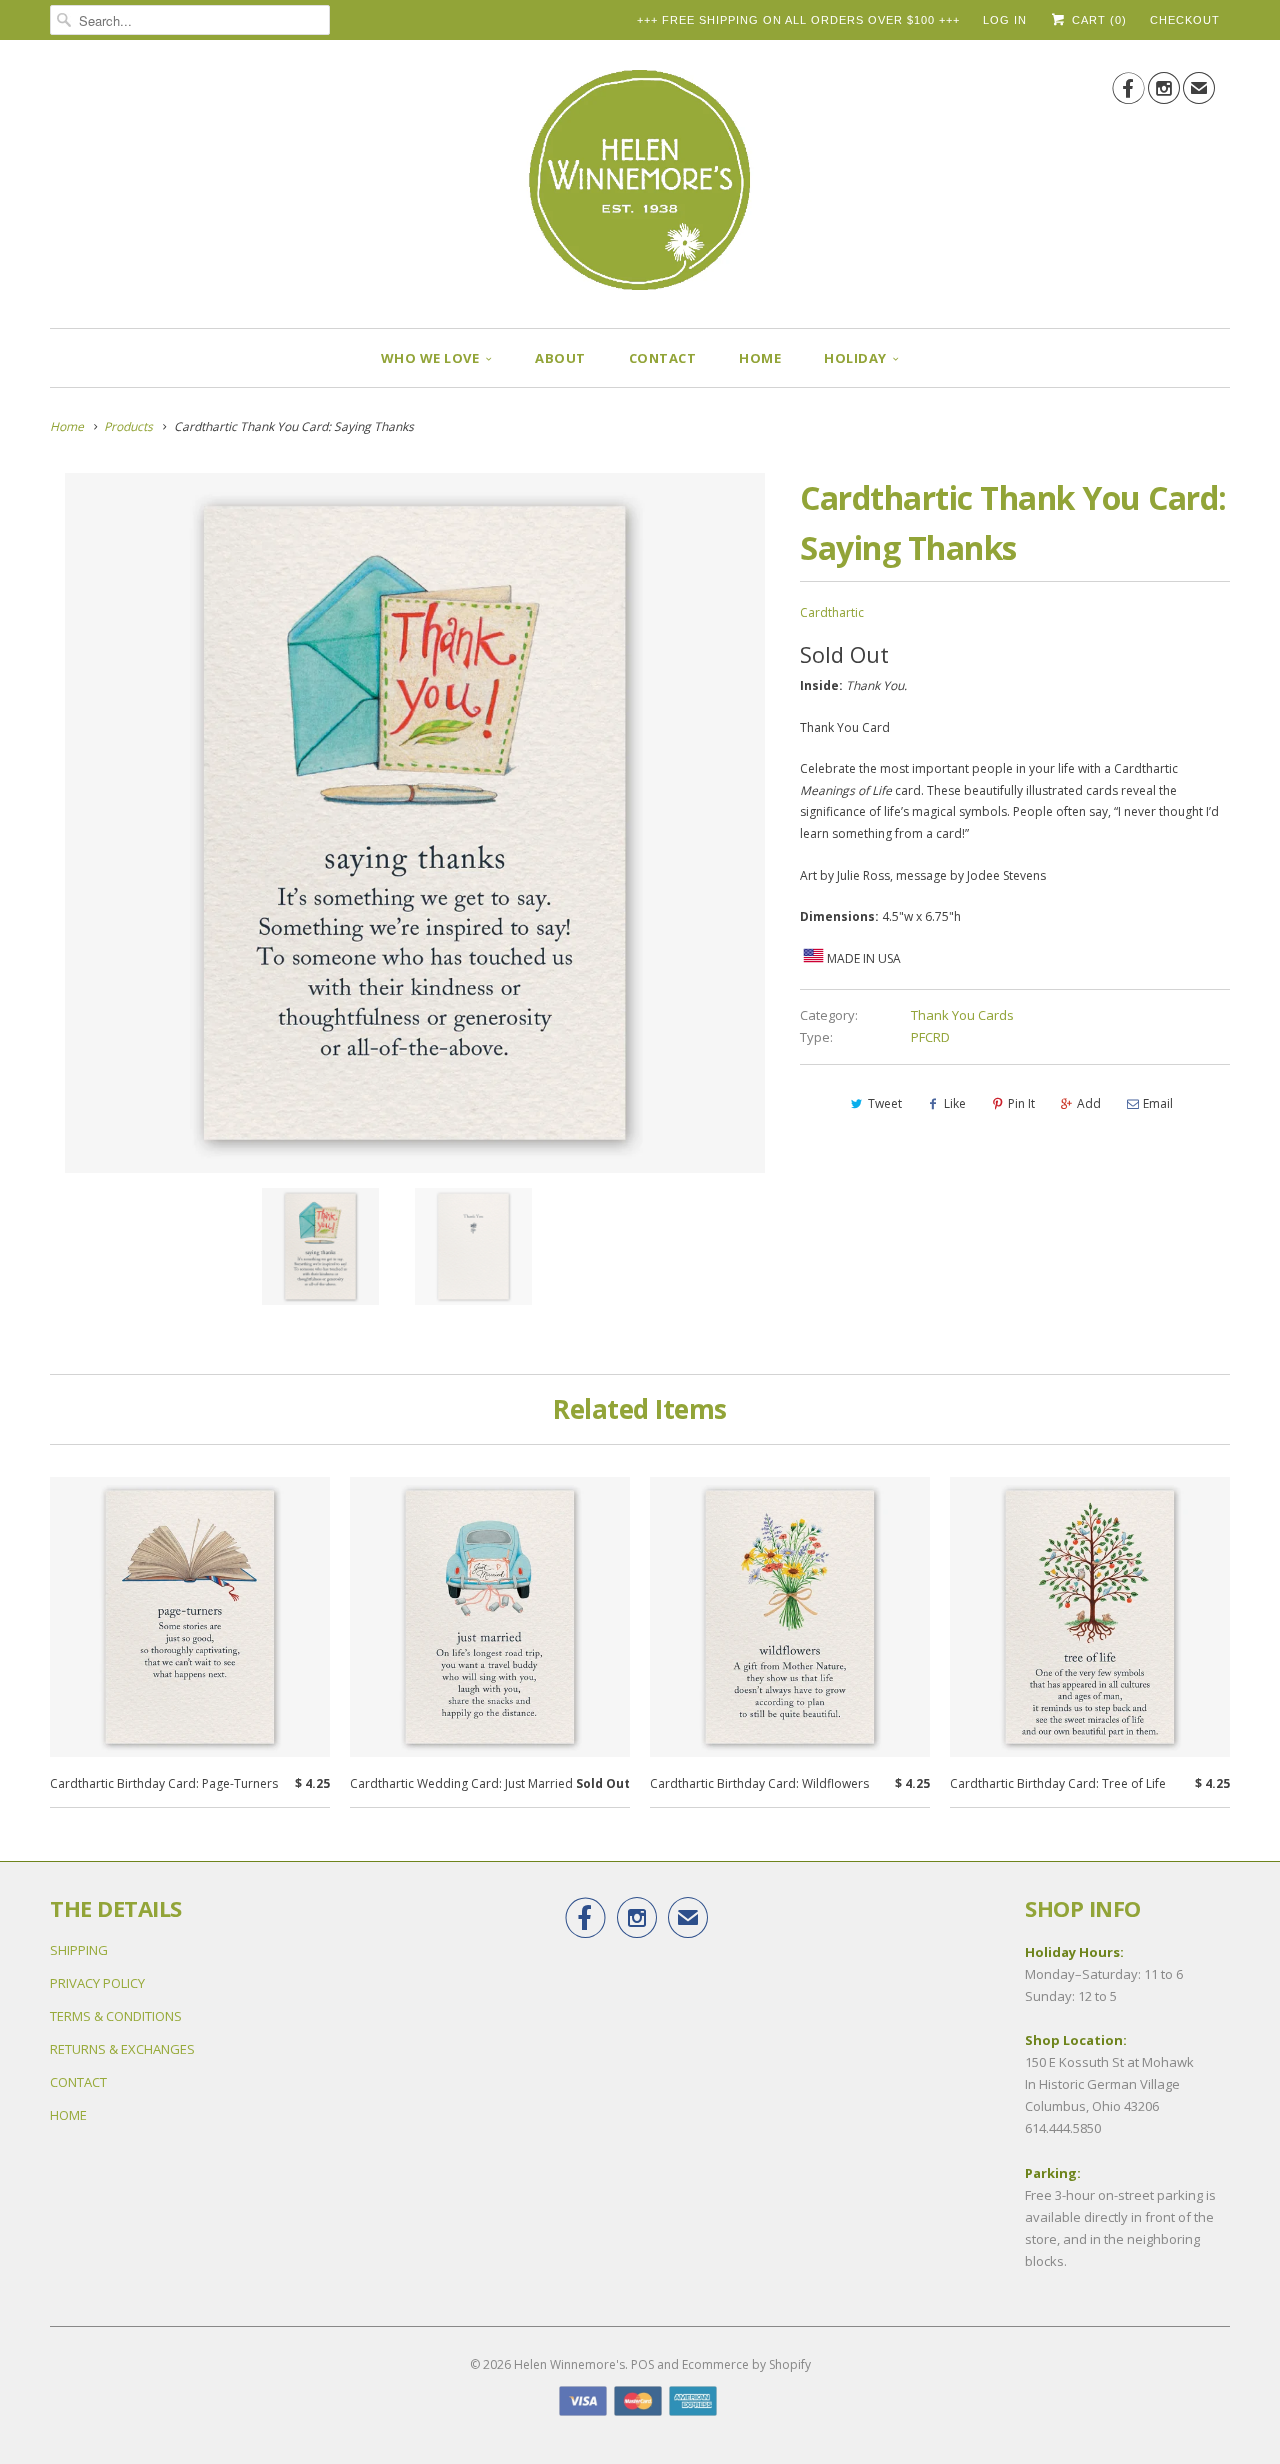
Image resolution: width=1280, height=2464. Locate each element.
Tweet (885, 1103)
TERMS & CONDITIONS (116, 2016)
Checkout (1185, 20)
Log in (1005, 20)
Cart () (1097, 20)
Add (1089, 1103)
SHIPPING (79, 1950)
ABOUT (560, 358)
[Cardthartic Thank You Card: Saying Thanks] (415, 823)
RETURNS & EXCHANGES (122, 2049)
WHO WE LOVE (430, 358)
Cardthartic (832, 612)
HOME (760, 358)
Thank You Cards (962, 1015)
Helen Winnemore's (569, 2364)
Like (955, 1103)
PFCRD (930, 1037)
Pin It (1021, 1103)
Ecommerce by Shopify (746, 2364)
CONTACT (663, 358)
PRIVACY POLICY (97, 1983)
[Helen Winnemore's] (640, 189)
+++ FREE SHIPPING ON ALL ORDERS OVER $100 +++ (798, 20)
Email (1158, 1103)
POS (642, 2364)
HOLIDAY (855, 358)
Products (128, 426)
